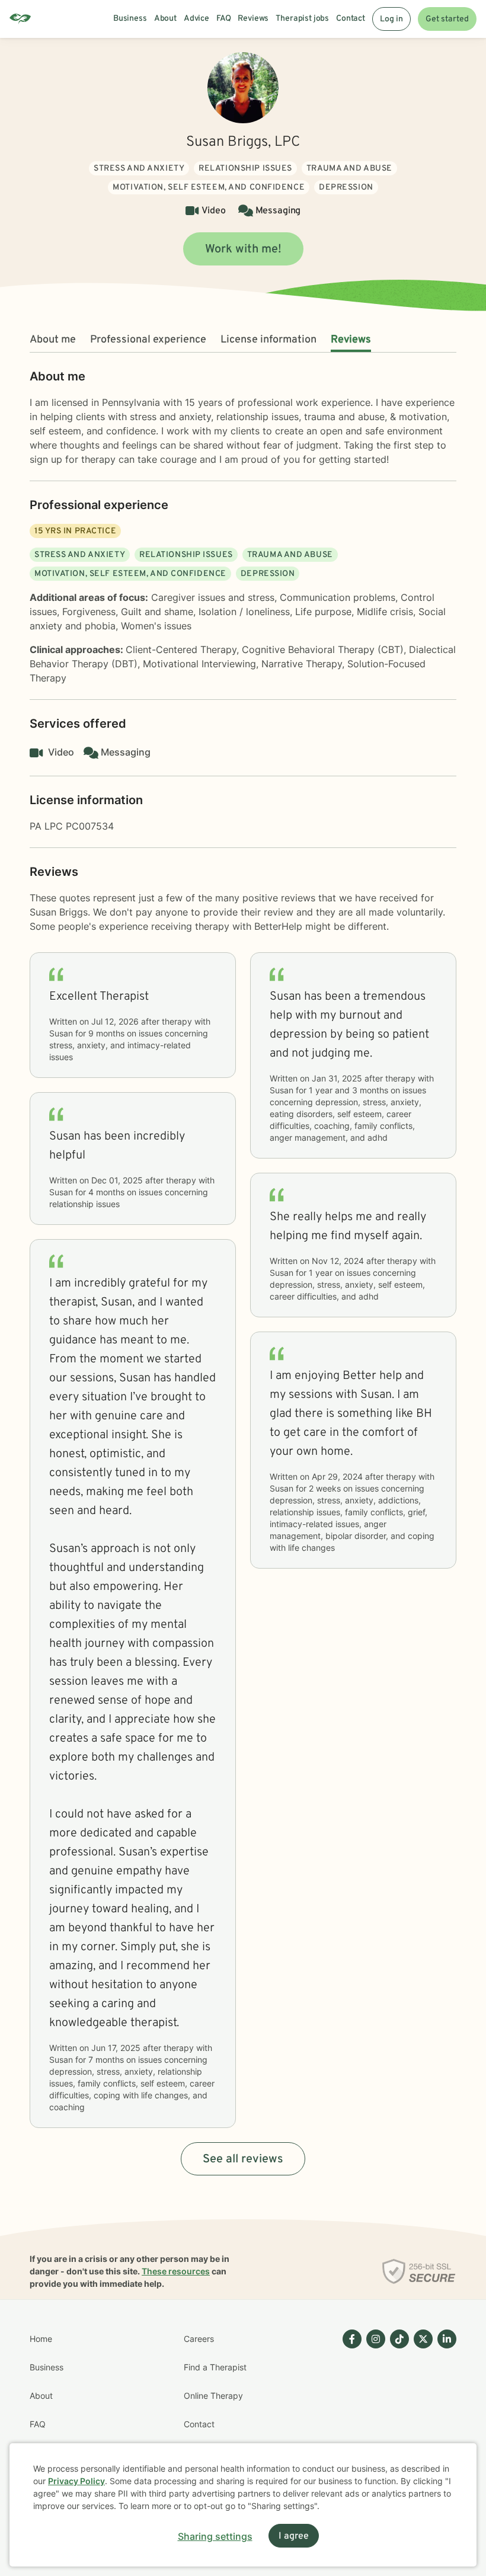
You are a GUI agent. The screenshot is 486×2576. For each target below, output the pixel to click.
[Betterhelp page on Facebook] (350, 2410)
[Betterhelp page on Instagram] (373, 2410)
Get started (447, 19)
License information (268, 340)
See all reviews (243, 2159)
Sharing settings (215, 2536)
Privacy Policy (76, 2481)
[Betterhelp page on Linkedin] (445, 2410)
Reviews (351, 340)
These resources (176, 2271)
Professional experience (148, 340)
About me (53, 340)
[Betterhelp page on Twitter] (421, 2410)
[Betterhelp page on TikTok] (397, 2410)
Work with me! (243, 249)
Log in (391, 19)
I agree (294, 2536)
